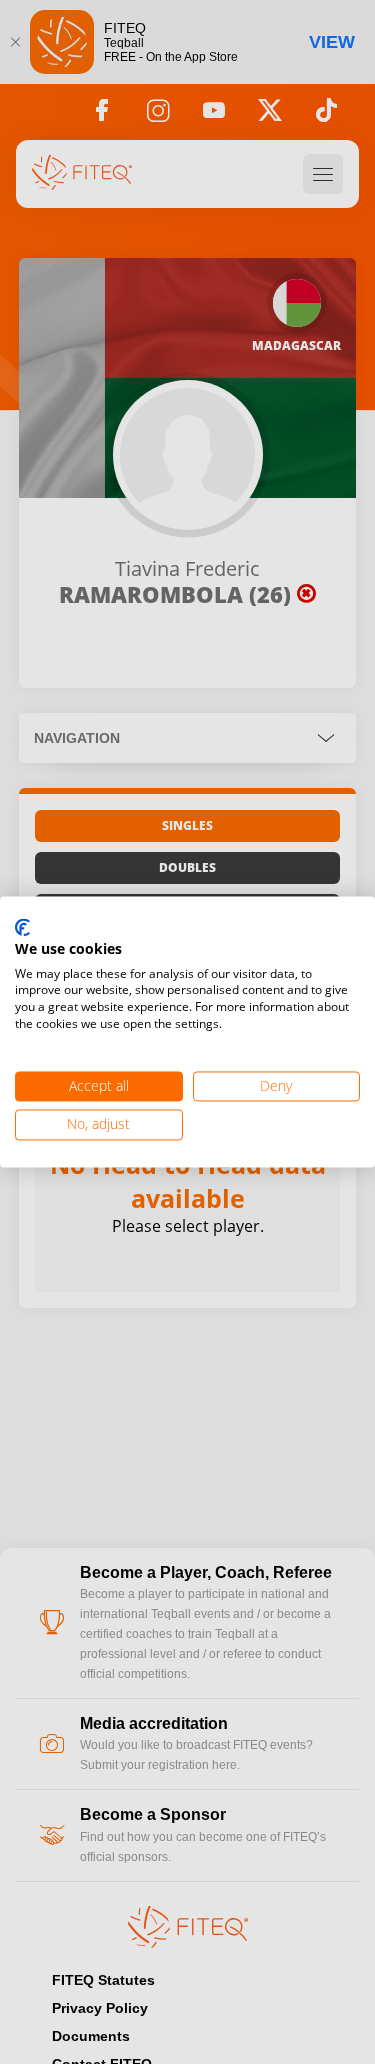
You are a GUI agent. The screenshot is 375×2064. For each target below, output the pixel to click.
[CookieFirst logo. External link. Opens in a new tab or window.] (22, 928)
